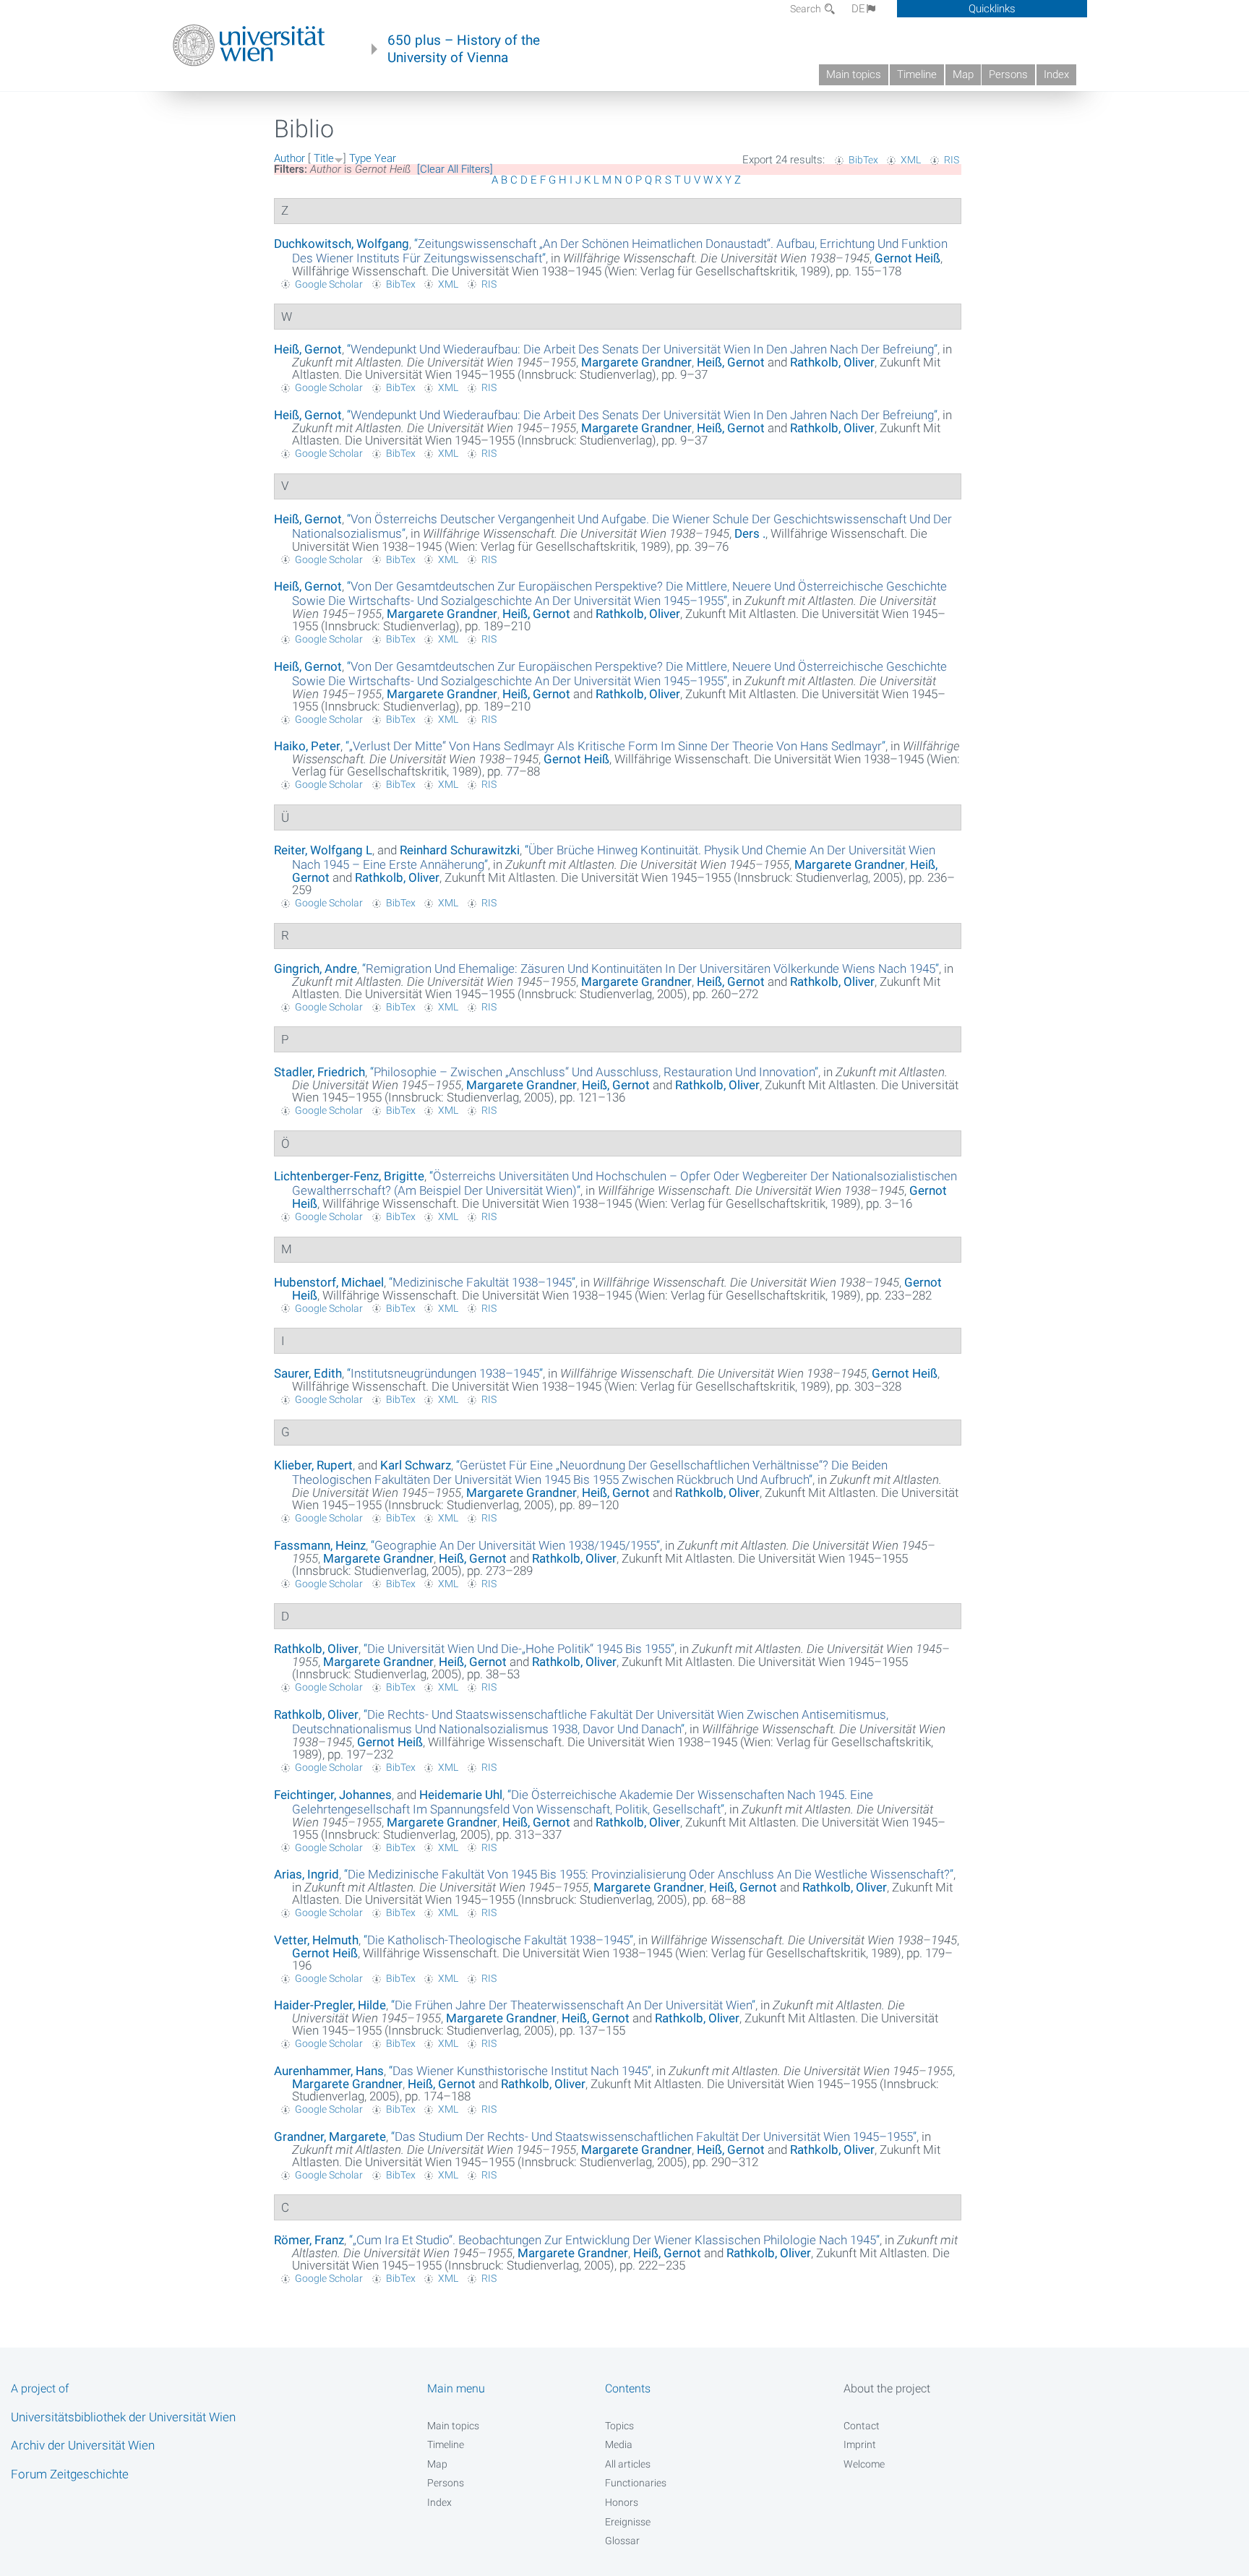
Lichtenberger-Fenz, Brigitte (349, 1176)
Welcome (864, 2464)
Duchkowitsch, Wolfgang (342, 244)
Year (385, 158)
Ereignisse (628, 2522)
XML (911, 160)
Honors (622, 2502)
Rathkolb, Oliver (832, 362)
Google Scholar (329, 284)
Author (289, 158)
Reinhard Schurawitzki (460, 850)
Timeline (917, 74)
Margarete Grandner (636, 362)
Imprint (860, 2444)
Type (360, 158)
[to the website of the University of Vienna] (249, 46)
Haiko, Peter (307, 746)
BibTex (863, 160)
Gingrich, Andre (316, 969)
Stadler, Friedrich (319, 1072)
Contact (862, 2426)
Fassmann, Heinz (320, 1545)
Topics (619, 2426)
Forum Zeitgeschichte (70, 2474)
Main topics (854, 74)
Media (619, 2444)
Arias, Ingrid (306, 1874)
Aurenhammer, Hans (329, 2071)
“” (642, 349)
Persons (1008, 74)
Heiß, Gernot (308, 349)
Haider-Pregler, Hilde (330, 2005)
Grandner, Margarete (330, 2137)
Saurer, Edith (308, 1373)
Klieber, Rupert (313, 1465)
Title (324, 158)
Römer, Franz (309, 2240)
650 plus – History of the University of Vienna (464, 49)
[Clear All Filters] (455, 169)
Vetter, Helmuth (316, 1940)
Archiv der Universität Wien (83, 2445)
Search (807, 9)
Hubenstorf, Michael (329, 1282)
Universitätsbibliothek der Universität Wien (123, 2417)
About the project (887, 2388)
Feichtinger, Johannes (333, 1795)
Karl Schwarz (416, 1465)
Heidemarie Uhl (461, 1795)
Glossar (622, 2541)
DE (858, 9)
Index (1056, 74)
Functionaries (636, 2483)
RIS (952, 160)
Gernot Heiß (907, 258)
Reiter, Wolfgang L (323, 850)
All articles (628, 2464)
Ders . (750, 533)
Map (963, 74)
